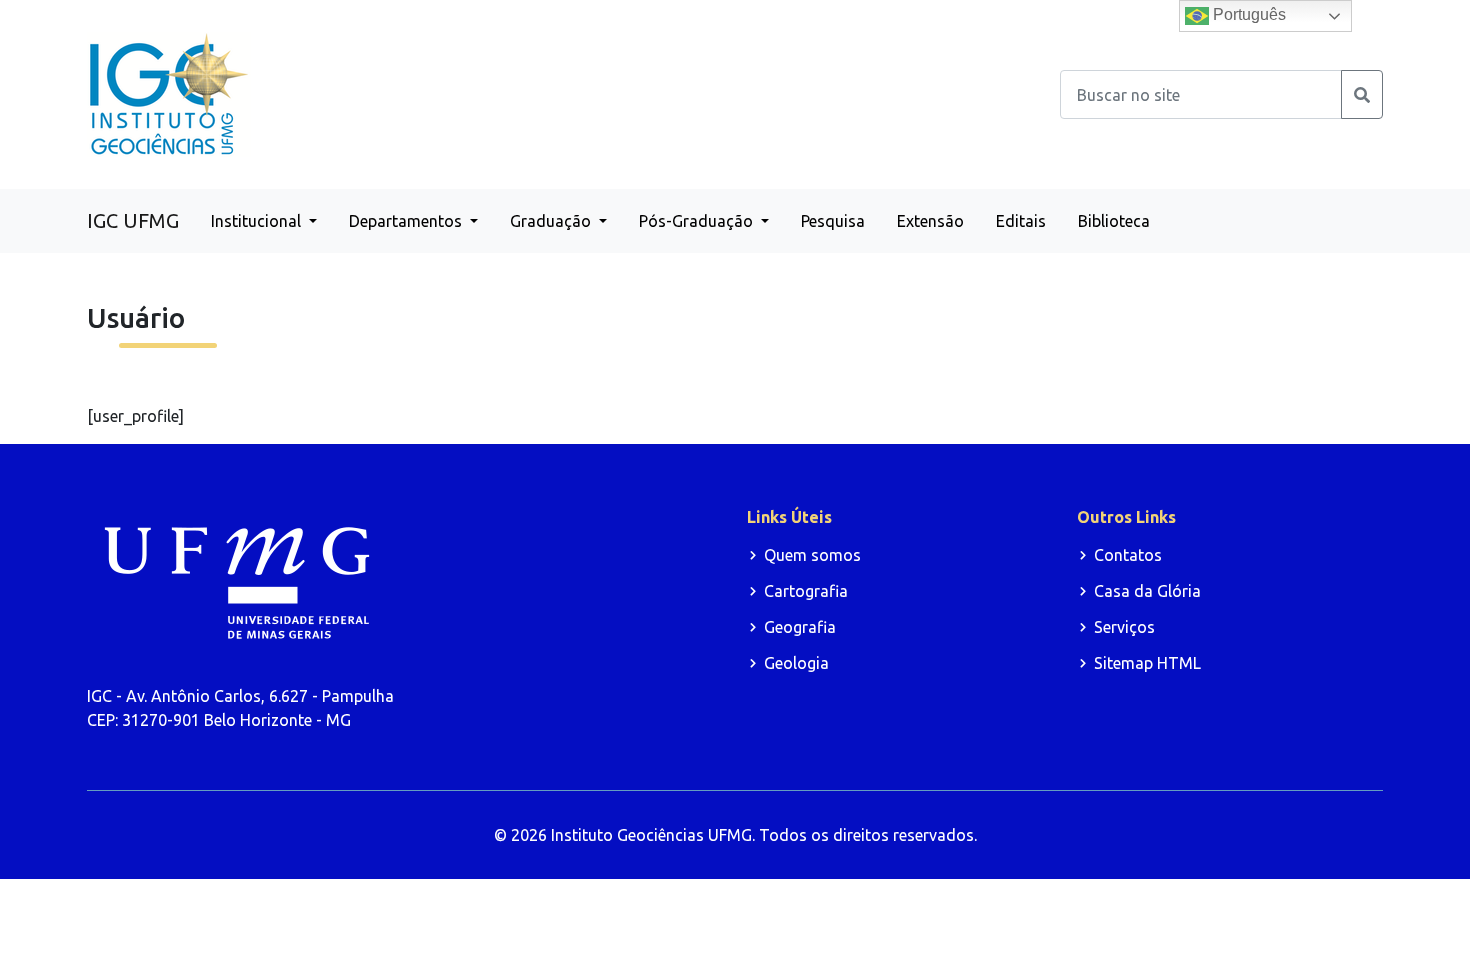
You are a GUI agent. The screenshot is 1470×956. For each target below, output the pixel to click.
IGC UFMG (133, 220)
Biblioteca (1114, 221)
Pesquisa (833, 221)
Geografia (800, 627)
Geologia (796, 663)
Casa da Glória (1147, 591)
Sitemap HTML (1147, 663)
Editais (1021, 221)
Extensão (930, 221)
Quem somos (812, 555)
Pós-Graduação (698, 221)
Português (1247, 14)
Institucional (258, 221)
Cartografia (806, 591)
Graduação (552, 221)
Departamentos (407, 221)
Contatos (1128, 555)
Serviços (1124, 627)
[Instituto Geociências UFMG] (169, 93)
